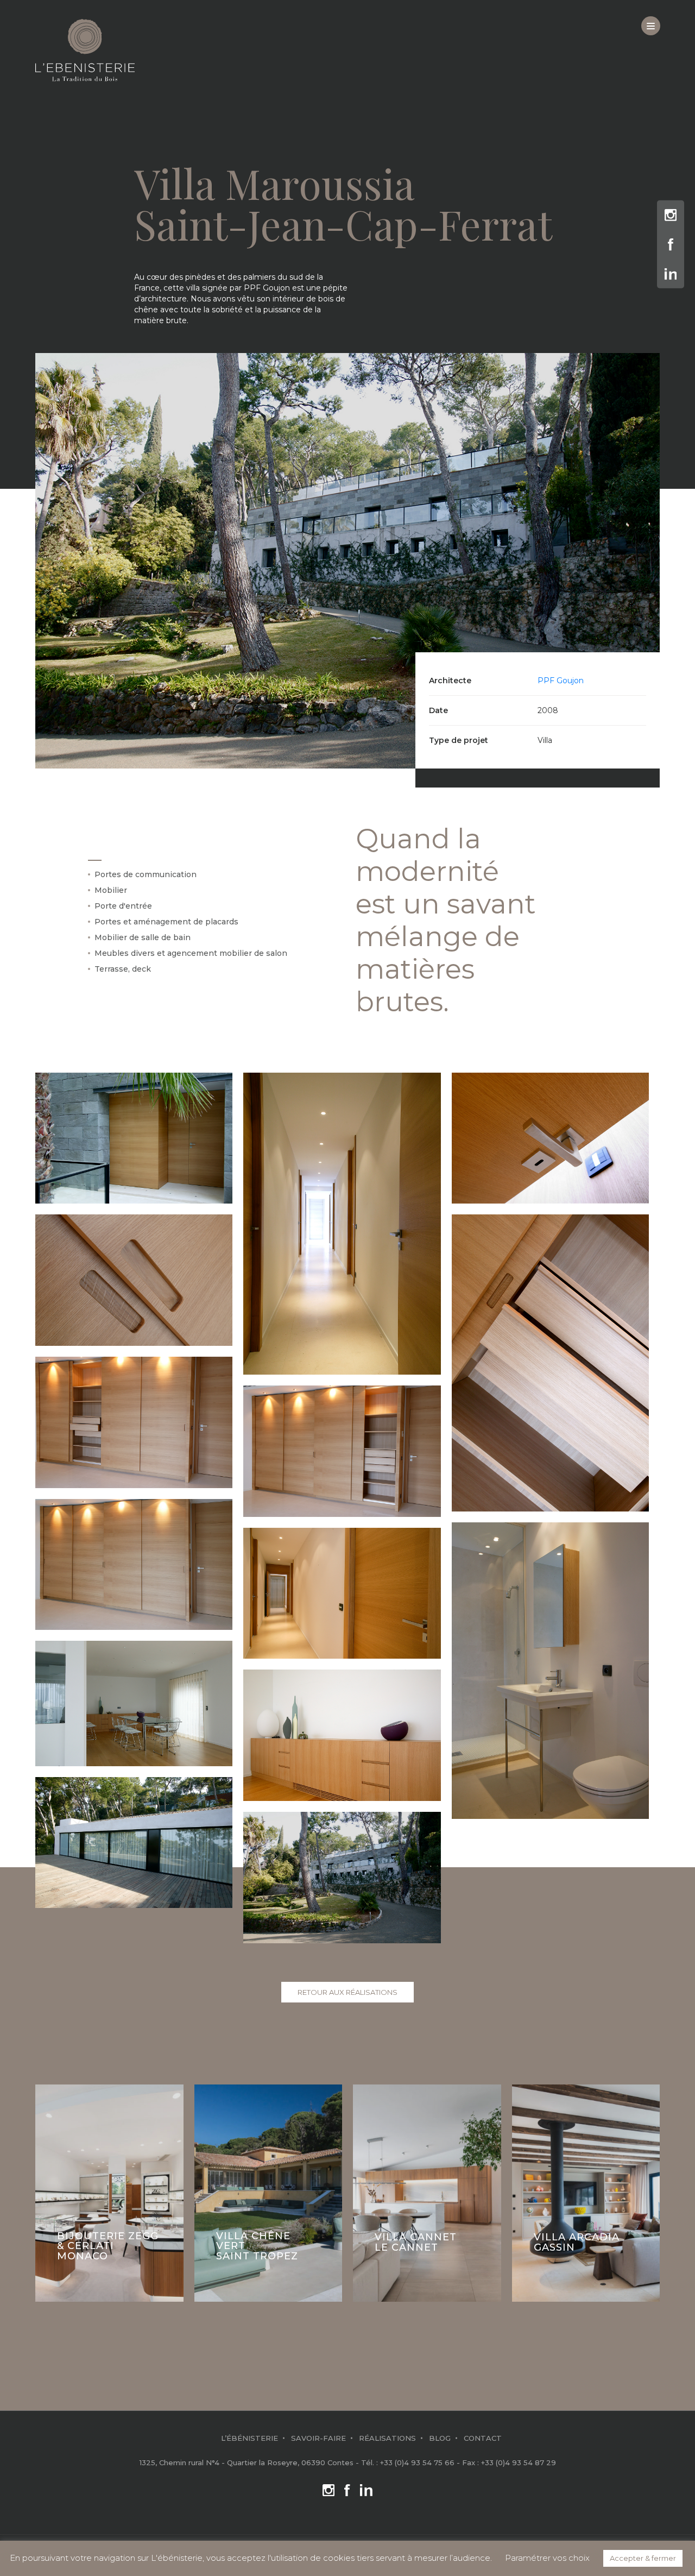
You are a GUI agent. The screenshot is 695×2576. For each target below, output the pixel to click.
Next (647, 2189)
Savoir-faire (318, 2438)
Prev (48, 2189)
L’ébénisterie (249, 2438)
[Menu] (651, 26)
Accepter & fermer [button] (643, 2558)
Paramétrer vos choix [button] (547, 2558)
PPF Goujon (561, 681)
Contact (483, 2438)
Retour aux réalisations (347, 1992)
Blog (440, 2438)
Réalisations (387, 2438)
